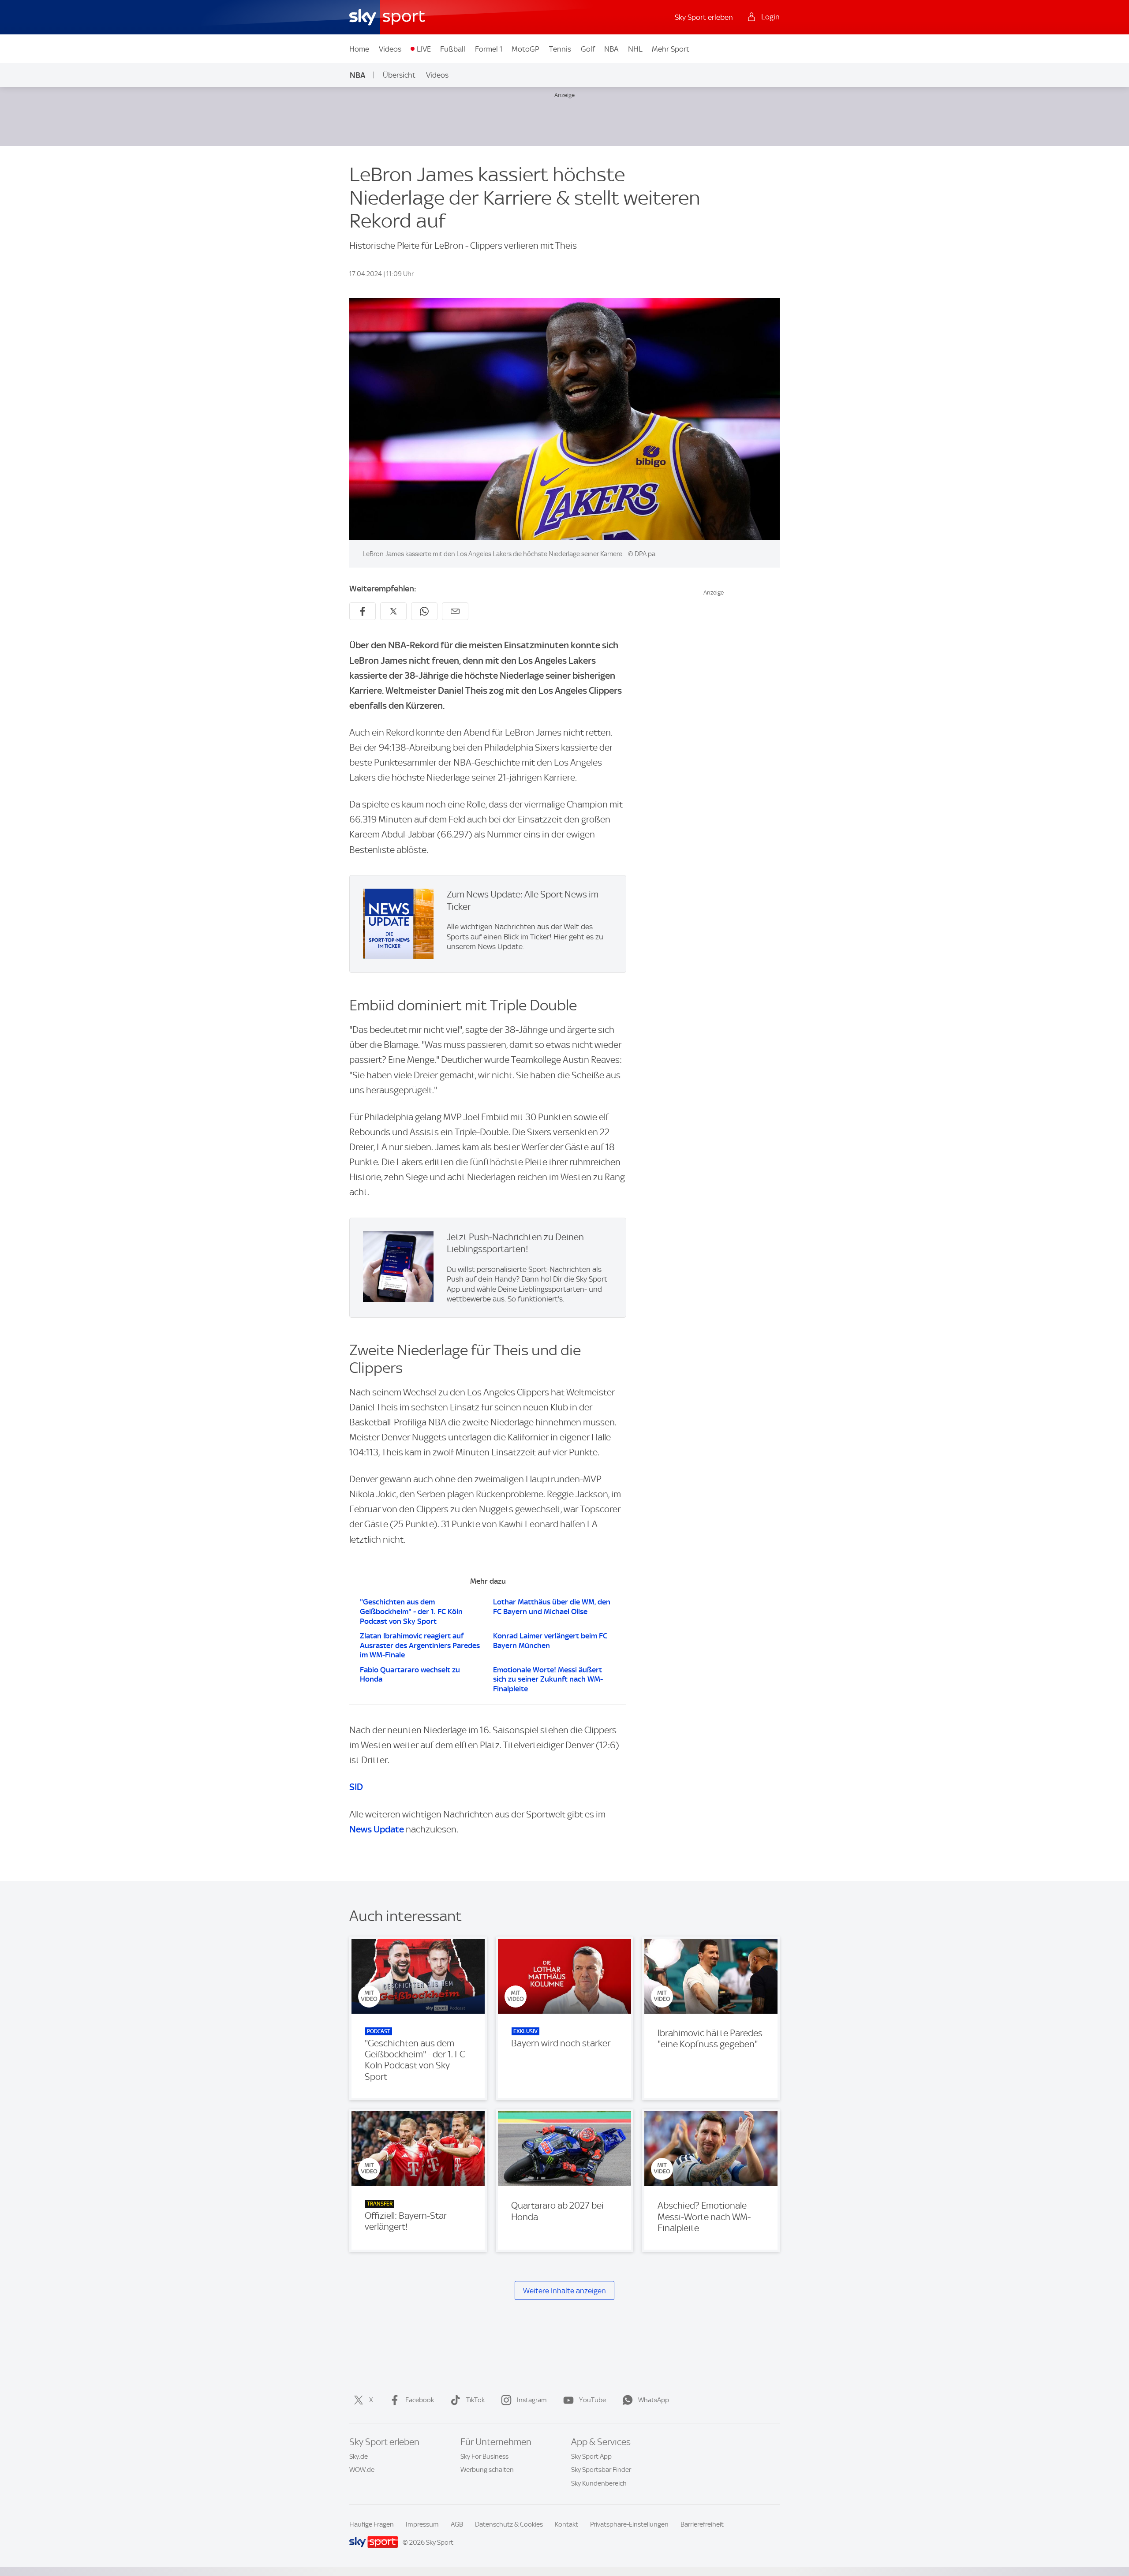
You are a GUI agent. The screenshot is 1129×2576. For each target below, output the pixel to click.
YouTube (593, 2400)
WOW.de (362, 2470)
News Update (377, 1829)
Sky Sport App (591, 2456)
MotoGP (525, 49)
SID (356, 1787)
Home (359, 49)
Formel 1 (489, 49)
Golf (588, 49)
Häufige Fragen (372, 2524)
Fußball (453, 49)
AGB (457, 2524)
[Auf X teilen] (393, 611)
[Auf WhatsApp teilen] (424, 611)
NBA (611, 49)
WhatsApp (654, 2400)
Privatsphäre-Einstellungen (629, 2524)
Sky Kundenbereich (599, 2483)
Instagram (532, 2400)
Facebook (420, 2400)
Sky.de (359, 2456)
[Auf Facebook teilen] (363, 611)
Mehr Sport (671, 49)
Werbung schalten (487, 2470)
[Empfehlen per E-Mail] (455, 611)
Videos (390, 49)
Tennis (560, 49)
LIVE (424, 49)
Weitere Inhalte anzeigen (564, 2291)
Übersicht (399, 75)
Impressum (422, 2524)
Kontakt (566, 2524)
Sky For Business (484, 2456)
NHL (635, 49)
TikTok (475, 2400)
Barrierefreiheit (702, 2524)
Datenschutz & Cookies (509, 2524)
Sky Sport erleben (704, 17)
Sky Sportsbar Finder (601, 2470)
